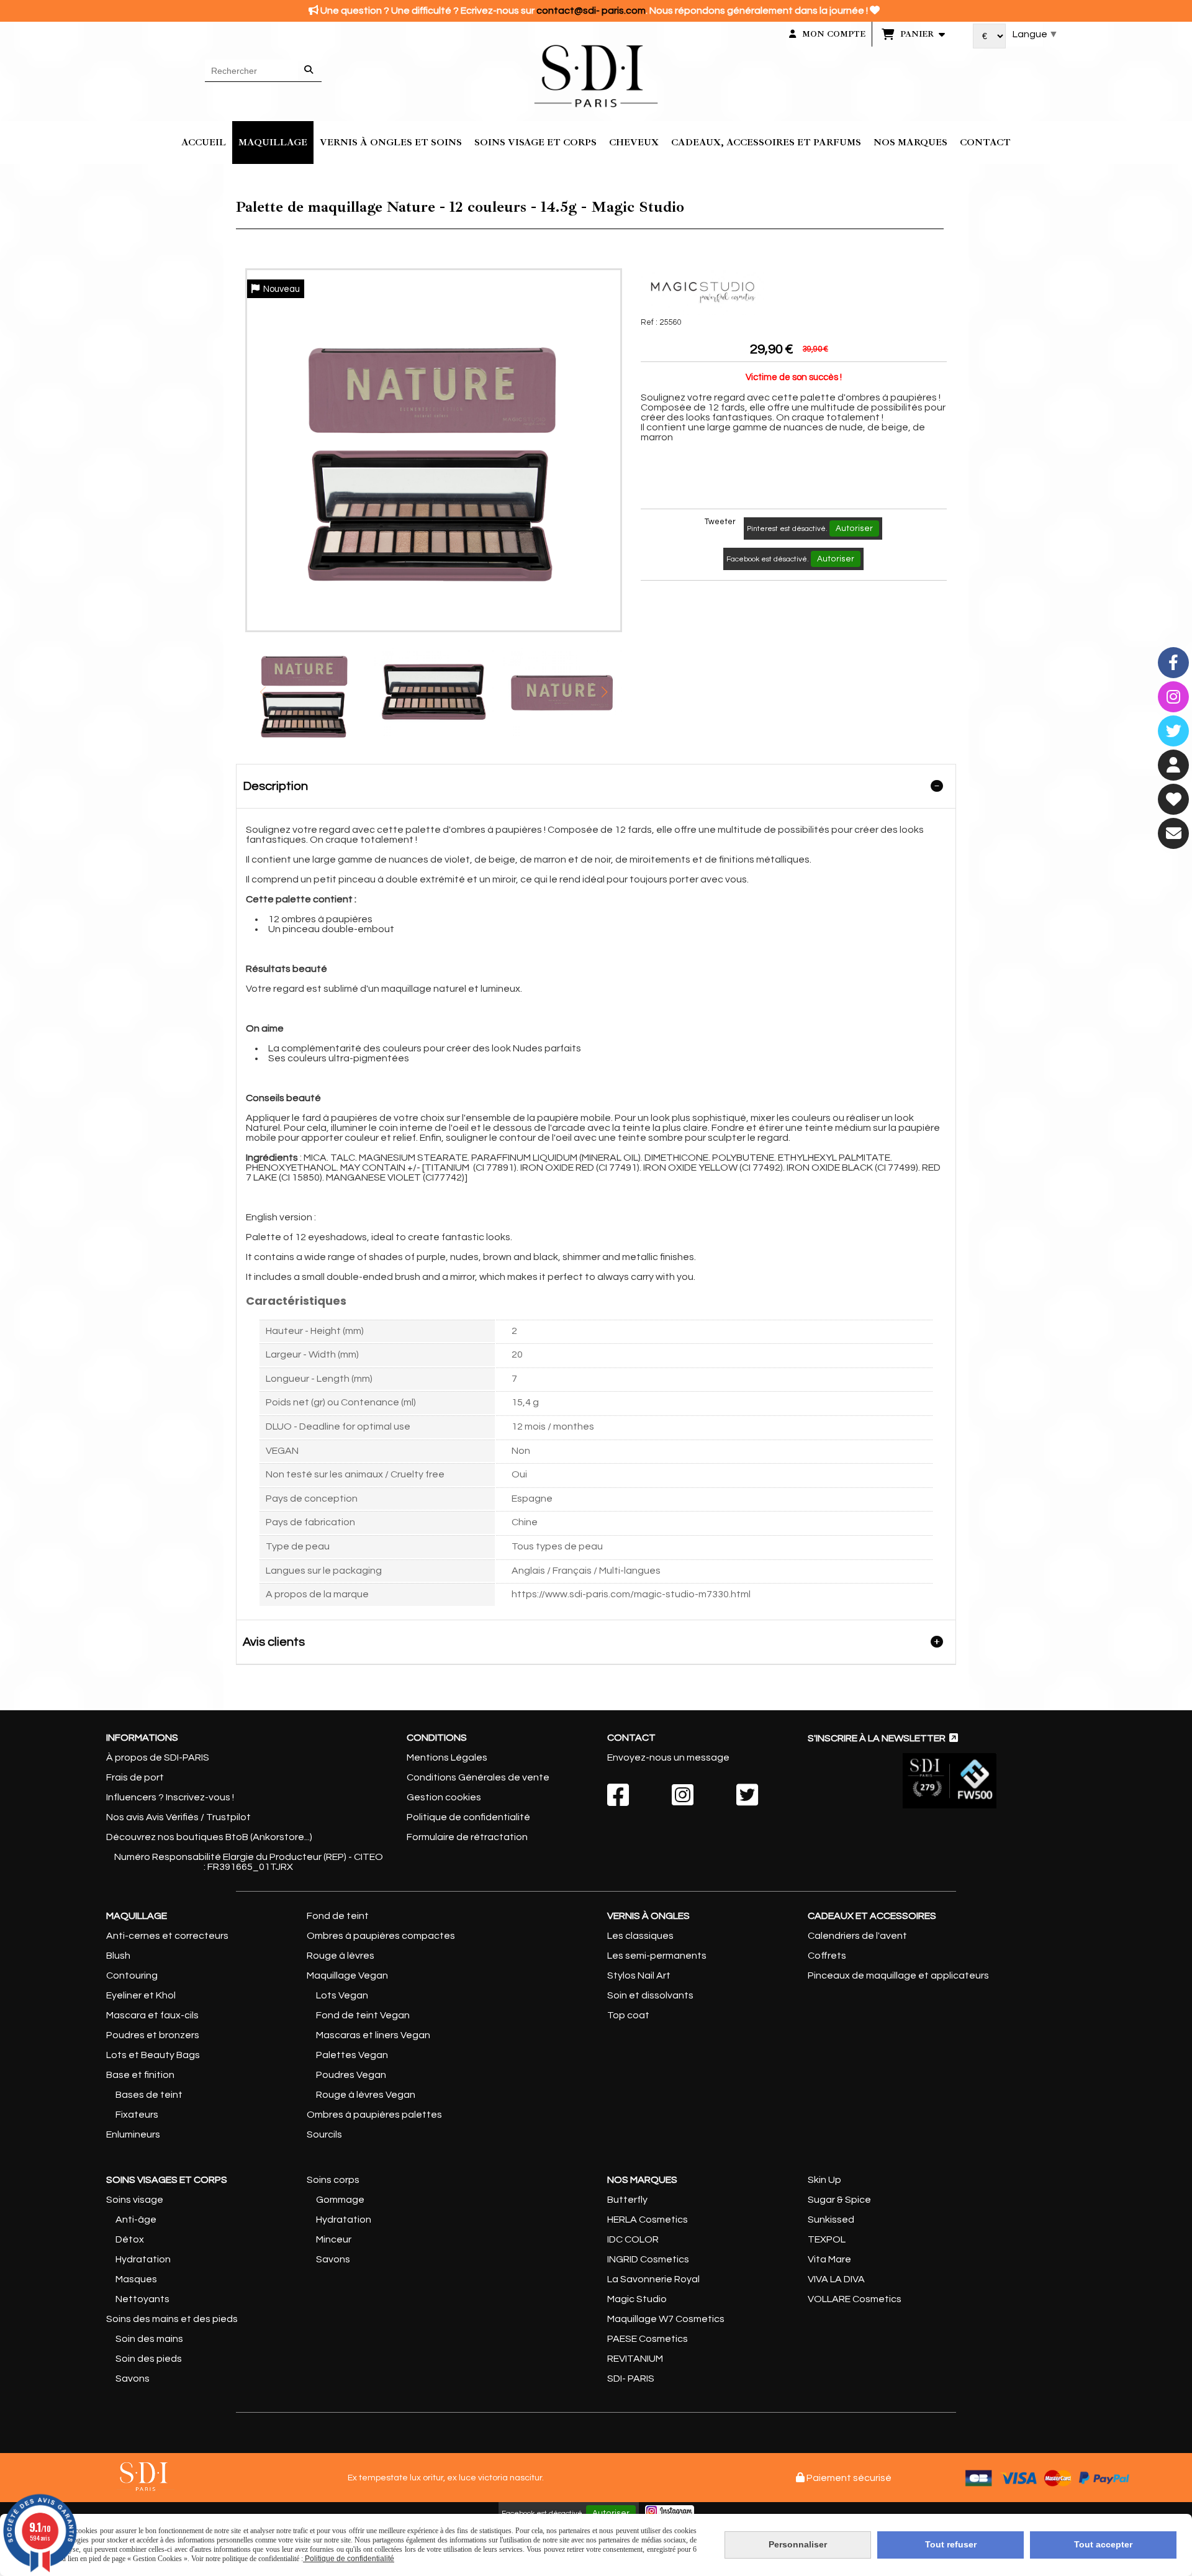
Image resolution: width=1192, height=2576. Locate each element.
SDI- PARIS (631, 2379)
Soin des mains (148, 2339)
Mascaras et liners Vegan (373, 2035)
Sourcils (324, 2134)
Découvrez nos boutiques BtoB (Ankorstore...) (209, 1837)
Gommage (340, 2200)
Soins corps (333, 2180)
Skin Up (824, 2180)
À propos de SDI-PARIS (158, 1757)
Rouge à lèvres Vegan (366, 2095)
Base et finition (140, 2075)
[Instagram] (1173, 697)
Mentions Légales (447, 1757)
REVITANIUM (635, 2359)
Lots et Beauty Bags (153, 2055)
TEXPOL (827, 2239)
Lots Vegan (342, 1995)
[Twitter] (1173, 731)
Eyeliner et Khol (141, 1995)
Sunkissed (831, 2220)
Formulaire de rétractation (467, 1837)
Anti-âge (136, 2220)
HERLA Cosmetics (648, 2220)
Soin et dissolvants (650, 1995)
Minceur (334, 2239)
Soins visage (135, 2200)
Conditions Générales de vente (478, 1777)
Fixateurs (137, 2115)
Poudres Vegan (351, 2075)
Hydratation (142, 2259)
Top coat (628, 2015)
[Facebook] (1173, 663)
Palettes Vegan (352, 2055)
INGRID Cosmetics (648, 2259)
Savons (133, 2379)
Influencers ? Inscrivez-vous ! (170, 1797)
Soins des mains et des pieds (172, 2319)
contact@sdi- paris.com (591, 11)
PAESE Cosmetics (648, 2339)
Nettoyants (142, 2299)
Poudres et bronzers (153, 2035)
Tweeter (720, 522)
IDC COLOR (633, 2239)
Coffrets (827, 1956)
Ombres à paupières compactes (381, 1936)
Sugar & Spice (839, 2200)
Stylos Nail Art (639, 1975)
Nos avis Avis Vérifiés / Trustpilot (178, 1817)
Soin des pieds (149, 2359)
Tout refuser (951, 2544)
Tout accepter (1103, 2544)
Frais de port (135, 1777)
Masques (136, 2279)
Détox (130, 2239)
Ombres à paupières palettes (374, 2115)
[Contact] (1173, 833)
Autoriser (854, 528)
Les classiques (640, 1936)
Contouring (132, 1975)
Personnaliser (798, 2544)
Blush (118, 1956)
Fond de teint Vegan (363, 2015)
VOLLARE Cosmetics (855, 2299)
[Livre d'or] (1173, 799)
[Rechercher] (310, 71)
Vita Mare (829, 2259)
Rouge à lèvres (341, 1956)
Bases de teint (149, 2095)
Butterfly (627, 2200)
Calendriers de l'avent (857, 1936)
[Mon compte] (1173, 765)
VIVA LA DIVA (836, 2279)
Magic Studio (637, 2299)
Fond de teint (338, 1916)
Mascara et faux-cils (152, 2015)
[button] (605, 692)
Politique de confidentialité (468, 1817)
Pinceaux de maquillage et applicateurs (898, 1975)
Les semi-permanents (657, 1956)
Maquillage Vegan (347, 1975)
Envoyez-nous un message (668, 1757)
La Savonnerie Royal (653, 2279)
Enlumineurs (133, 2134)
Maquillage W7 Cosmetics (666, 2319)
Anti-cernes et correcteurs (167, 1936)
